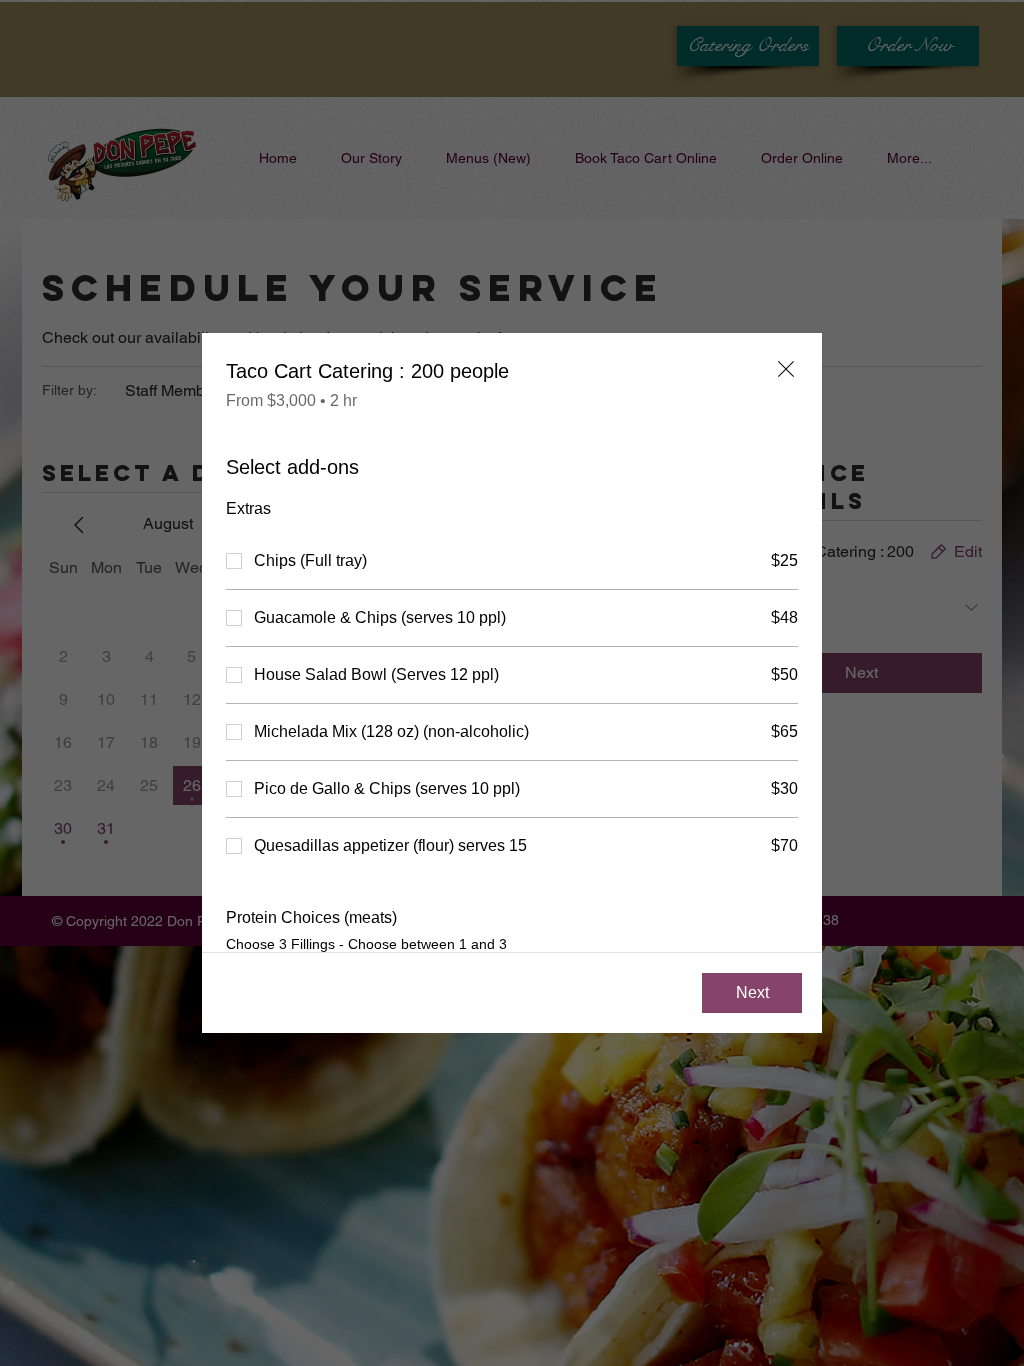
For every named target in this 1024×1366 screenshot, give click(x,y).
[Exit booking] (786, 369)
